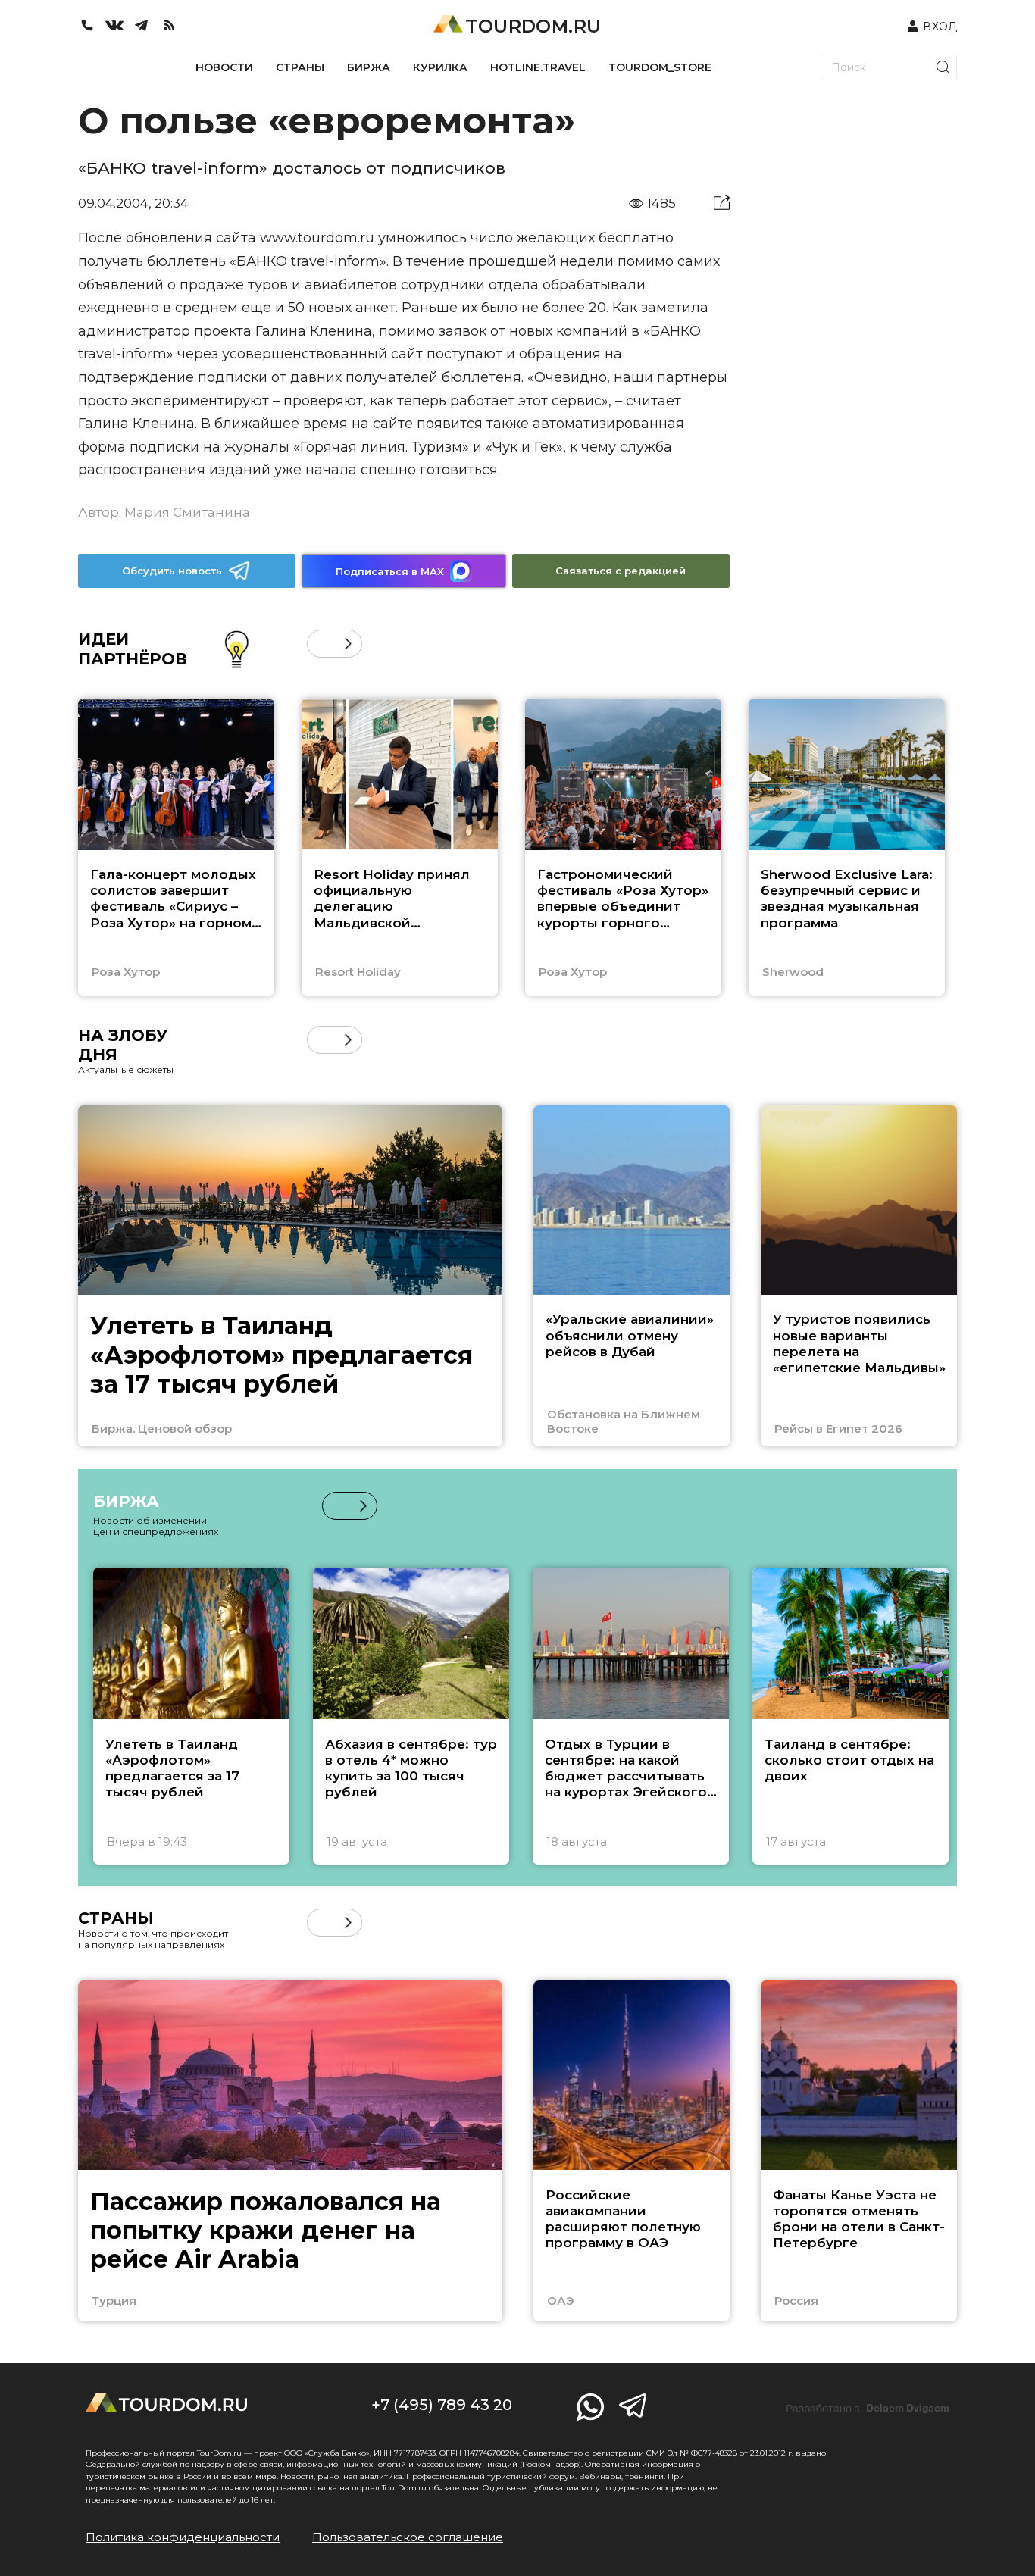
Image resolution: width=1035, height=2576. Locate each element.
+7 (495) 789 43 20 (442, 2405)
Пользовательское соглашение (408, 2537)
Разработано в (868, 2409)
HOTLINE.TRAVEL (538, 67)
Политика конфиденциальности (183, 2537)
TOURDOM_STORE (660, 67)
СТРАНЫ (300, 67)
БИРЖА (369, 67)
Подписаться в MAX (390, 571)
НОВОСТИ (224, 67)
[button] (321, 644)
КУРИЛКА (440, 67)
